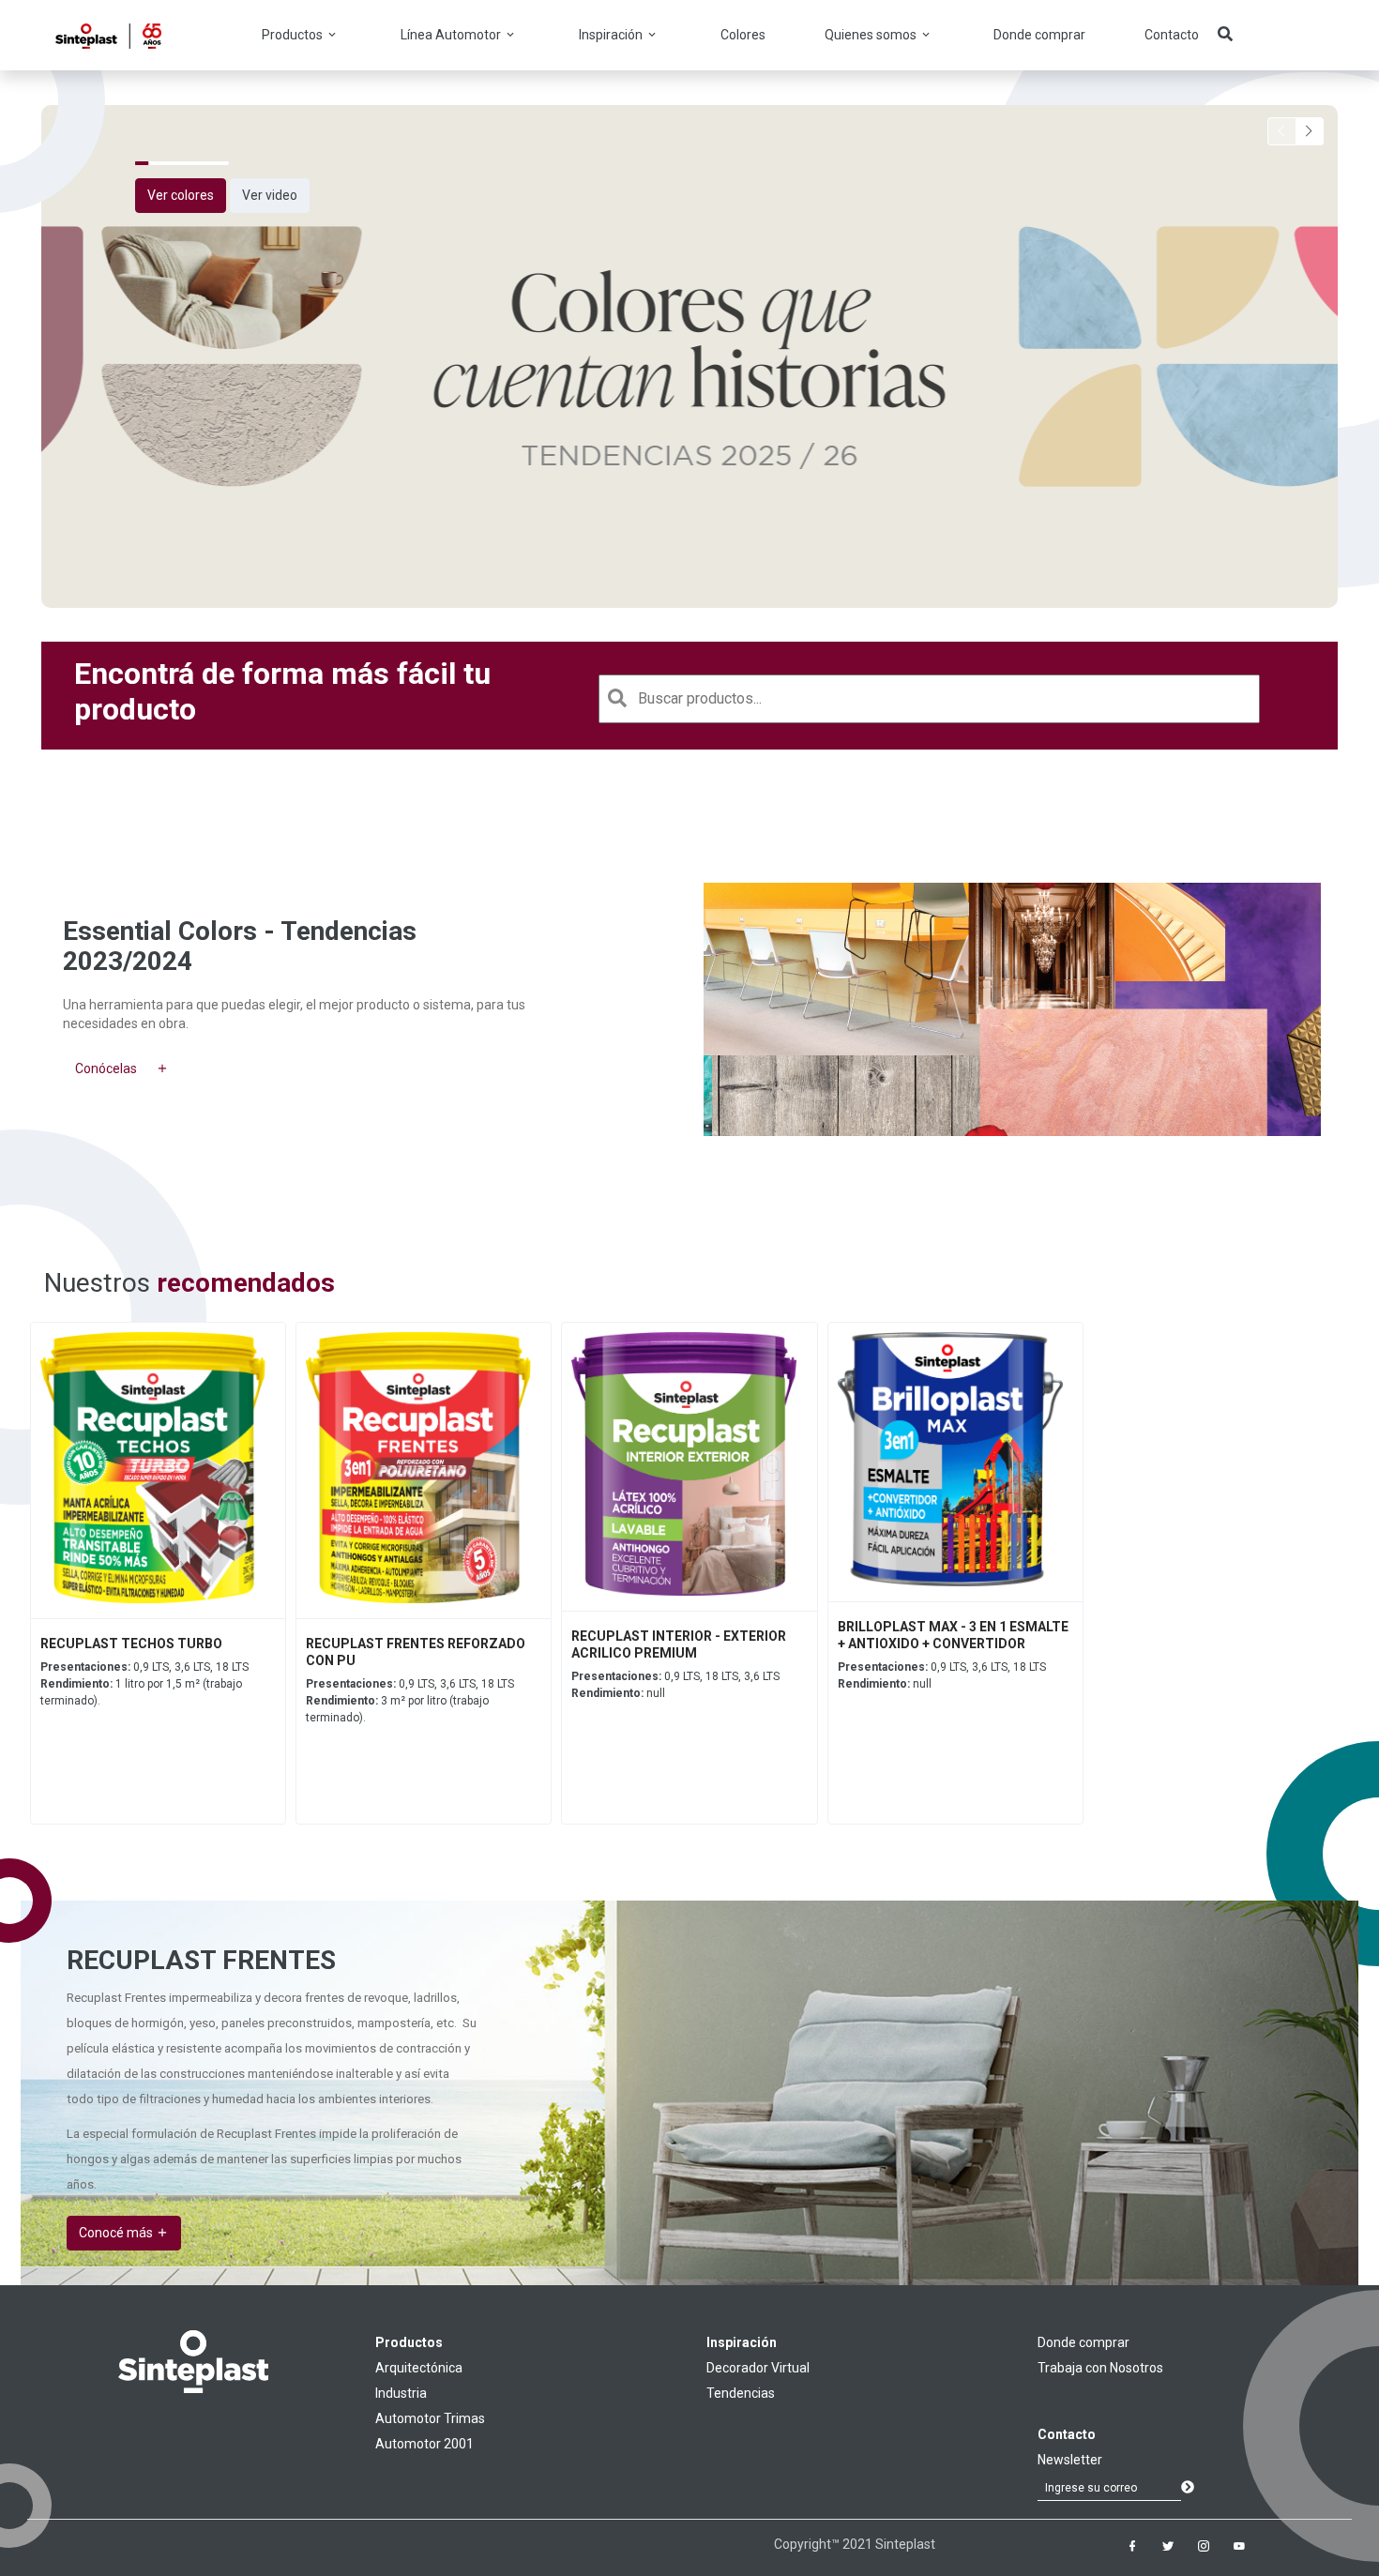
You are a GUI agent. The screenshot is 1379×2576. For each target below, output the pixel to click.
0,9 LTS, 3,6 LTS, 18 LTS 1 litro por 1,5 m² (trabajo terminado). (144, 1684)
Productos (409, 2342)
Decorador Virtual (758, 2368)
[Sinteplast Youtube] (1239, 2546)
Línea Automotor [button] (452, 35)
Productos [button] (294, 35)
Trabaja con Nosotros (1100, 2368)
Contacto (1172, 35)
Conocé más (117, 2233)
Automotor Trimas (430, 2418)
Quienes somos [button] (872, 35)
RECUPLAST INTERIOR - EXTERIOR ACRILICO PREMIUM (679, 1644)
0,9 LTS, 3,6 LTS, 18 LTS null (942, 1675)
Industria (401, 2393)
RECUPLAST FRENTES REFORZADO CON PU (416, 1652)
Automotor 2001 (424, 2444)
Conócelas (106, 1068)
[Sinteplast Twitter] (1168, 2546)
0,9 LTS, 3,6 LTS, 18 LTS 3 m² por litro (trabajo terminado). (410, 1701)
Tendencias (741, 2393)
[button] (1310, 131)
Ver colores (181, 195)
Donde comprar (1039, 35)
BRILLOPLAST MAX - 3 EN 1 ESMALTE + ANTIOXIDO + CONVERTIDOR (953, 1635)
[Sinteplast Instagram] (1204, 2546)
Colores (743, 35)
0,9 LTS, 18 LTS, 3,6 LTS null (675, 1685)
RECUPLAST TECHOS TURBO (131, 1644)
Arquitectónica (419, 2368)
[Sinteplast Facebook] (1132, 2546)
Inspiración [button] (612, 35)
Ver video (270, 195)
